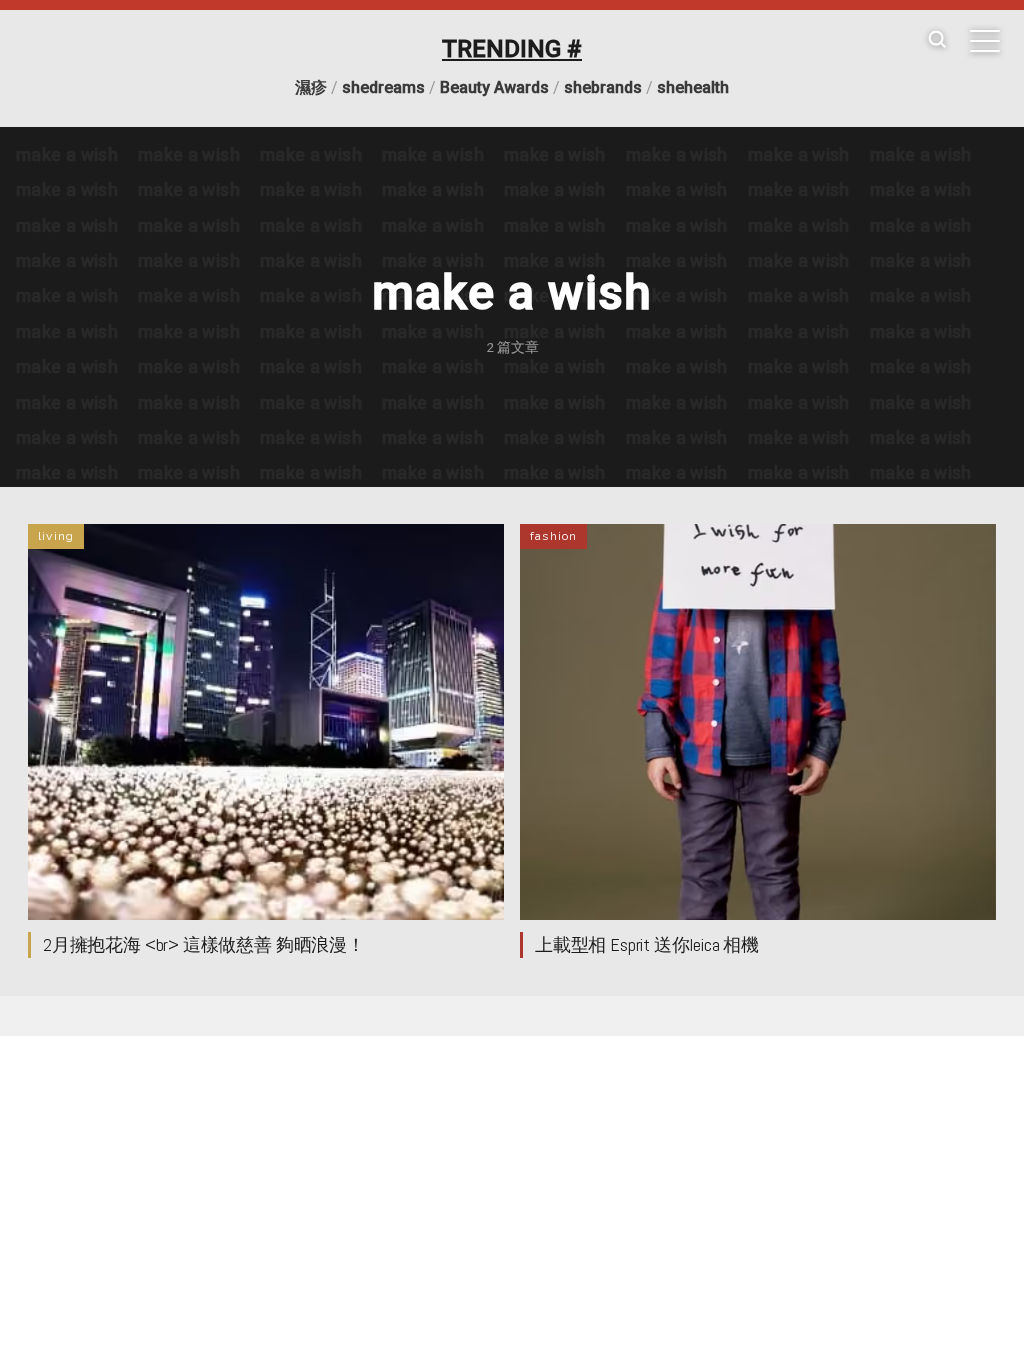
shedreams (383, 87)
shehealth (693, 87)
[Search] (937, 40)
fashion (553, 536)
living (56, 536)
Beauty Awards (494, 87)
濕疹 (311, 87)
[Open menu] (985, 41)
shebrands (603, 87)
